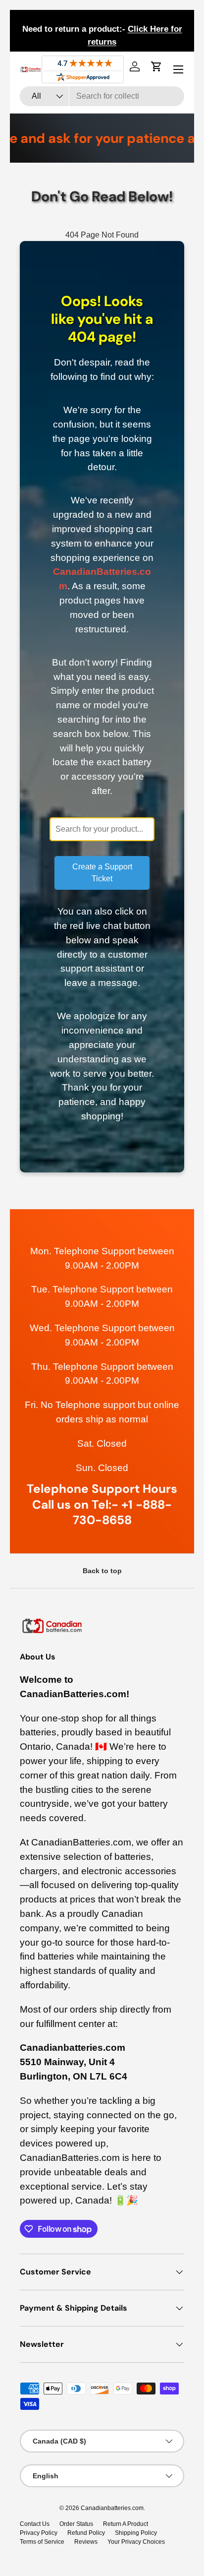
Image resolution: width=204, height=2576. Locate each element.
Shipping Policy (136, 2533)
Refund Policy (86, 2533)
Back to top (102, 1571)
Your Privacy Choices (136, 2542)
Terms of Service (42, 2542)
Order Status (76, 2524)
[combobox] (102, 96)
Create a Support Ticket (102, 873)
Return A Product (126, 2524)
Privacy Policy (39, 2533)
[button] (156, 66)
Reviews (86, 2542)
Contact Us (35, 2524)
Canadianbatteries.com (112, 2508)
